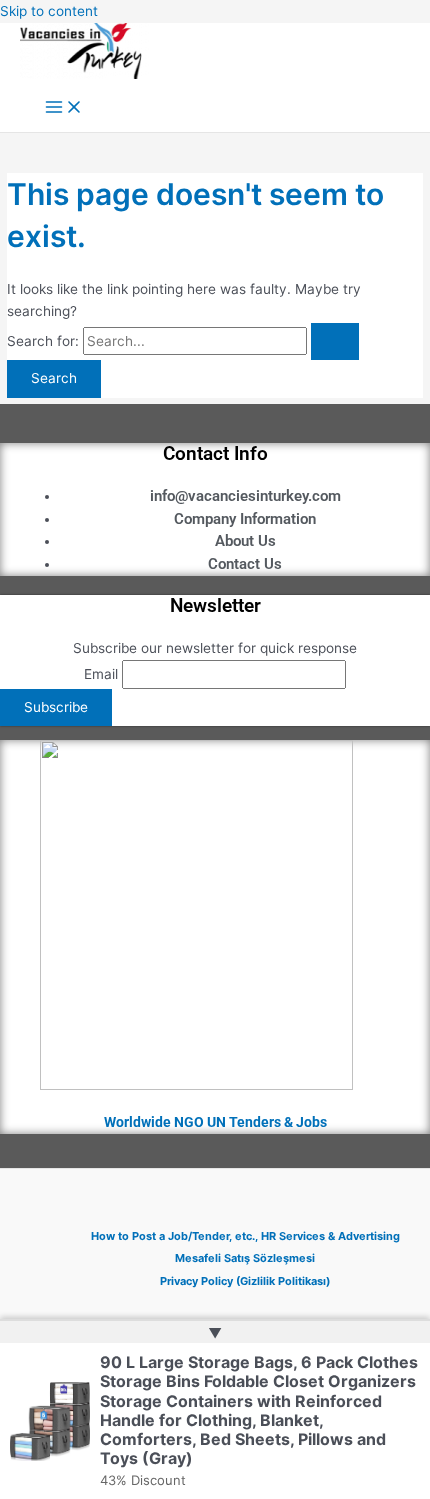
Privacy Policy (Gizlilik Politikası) (245, 1281)
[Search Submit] (335, 342)
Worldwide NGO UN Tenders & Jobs (215, 1122)
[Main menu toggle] (64, 108)
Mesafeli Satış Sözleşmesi (245, 1258)
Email (101, 674)
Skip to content (49, 11)
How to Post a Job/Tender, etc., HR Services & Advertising (245, 1236)
